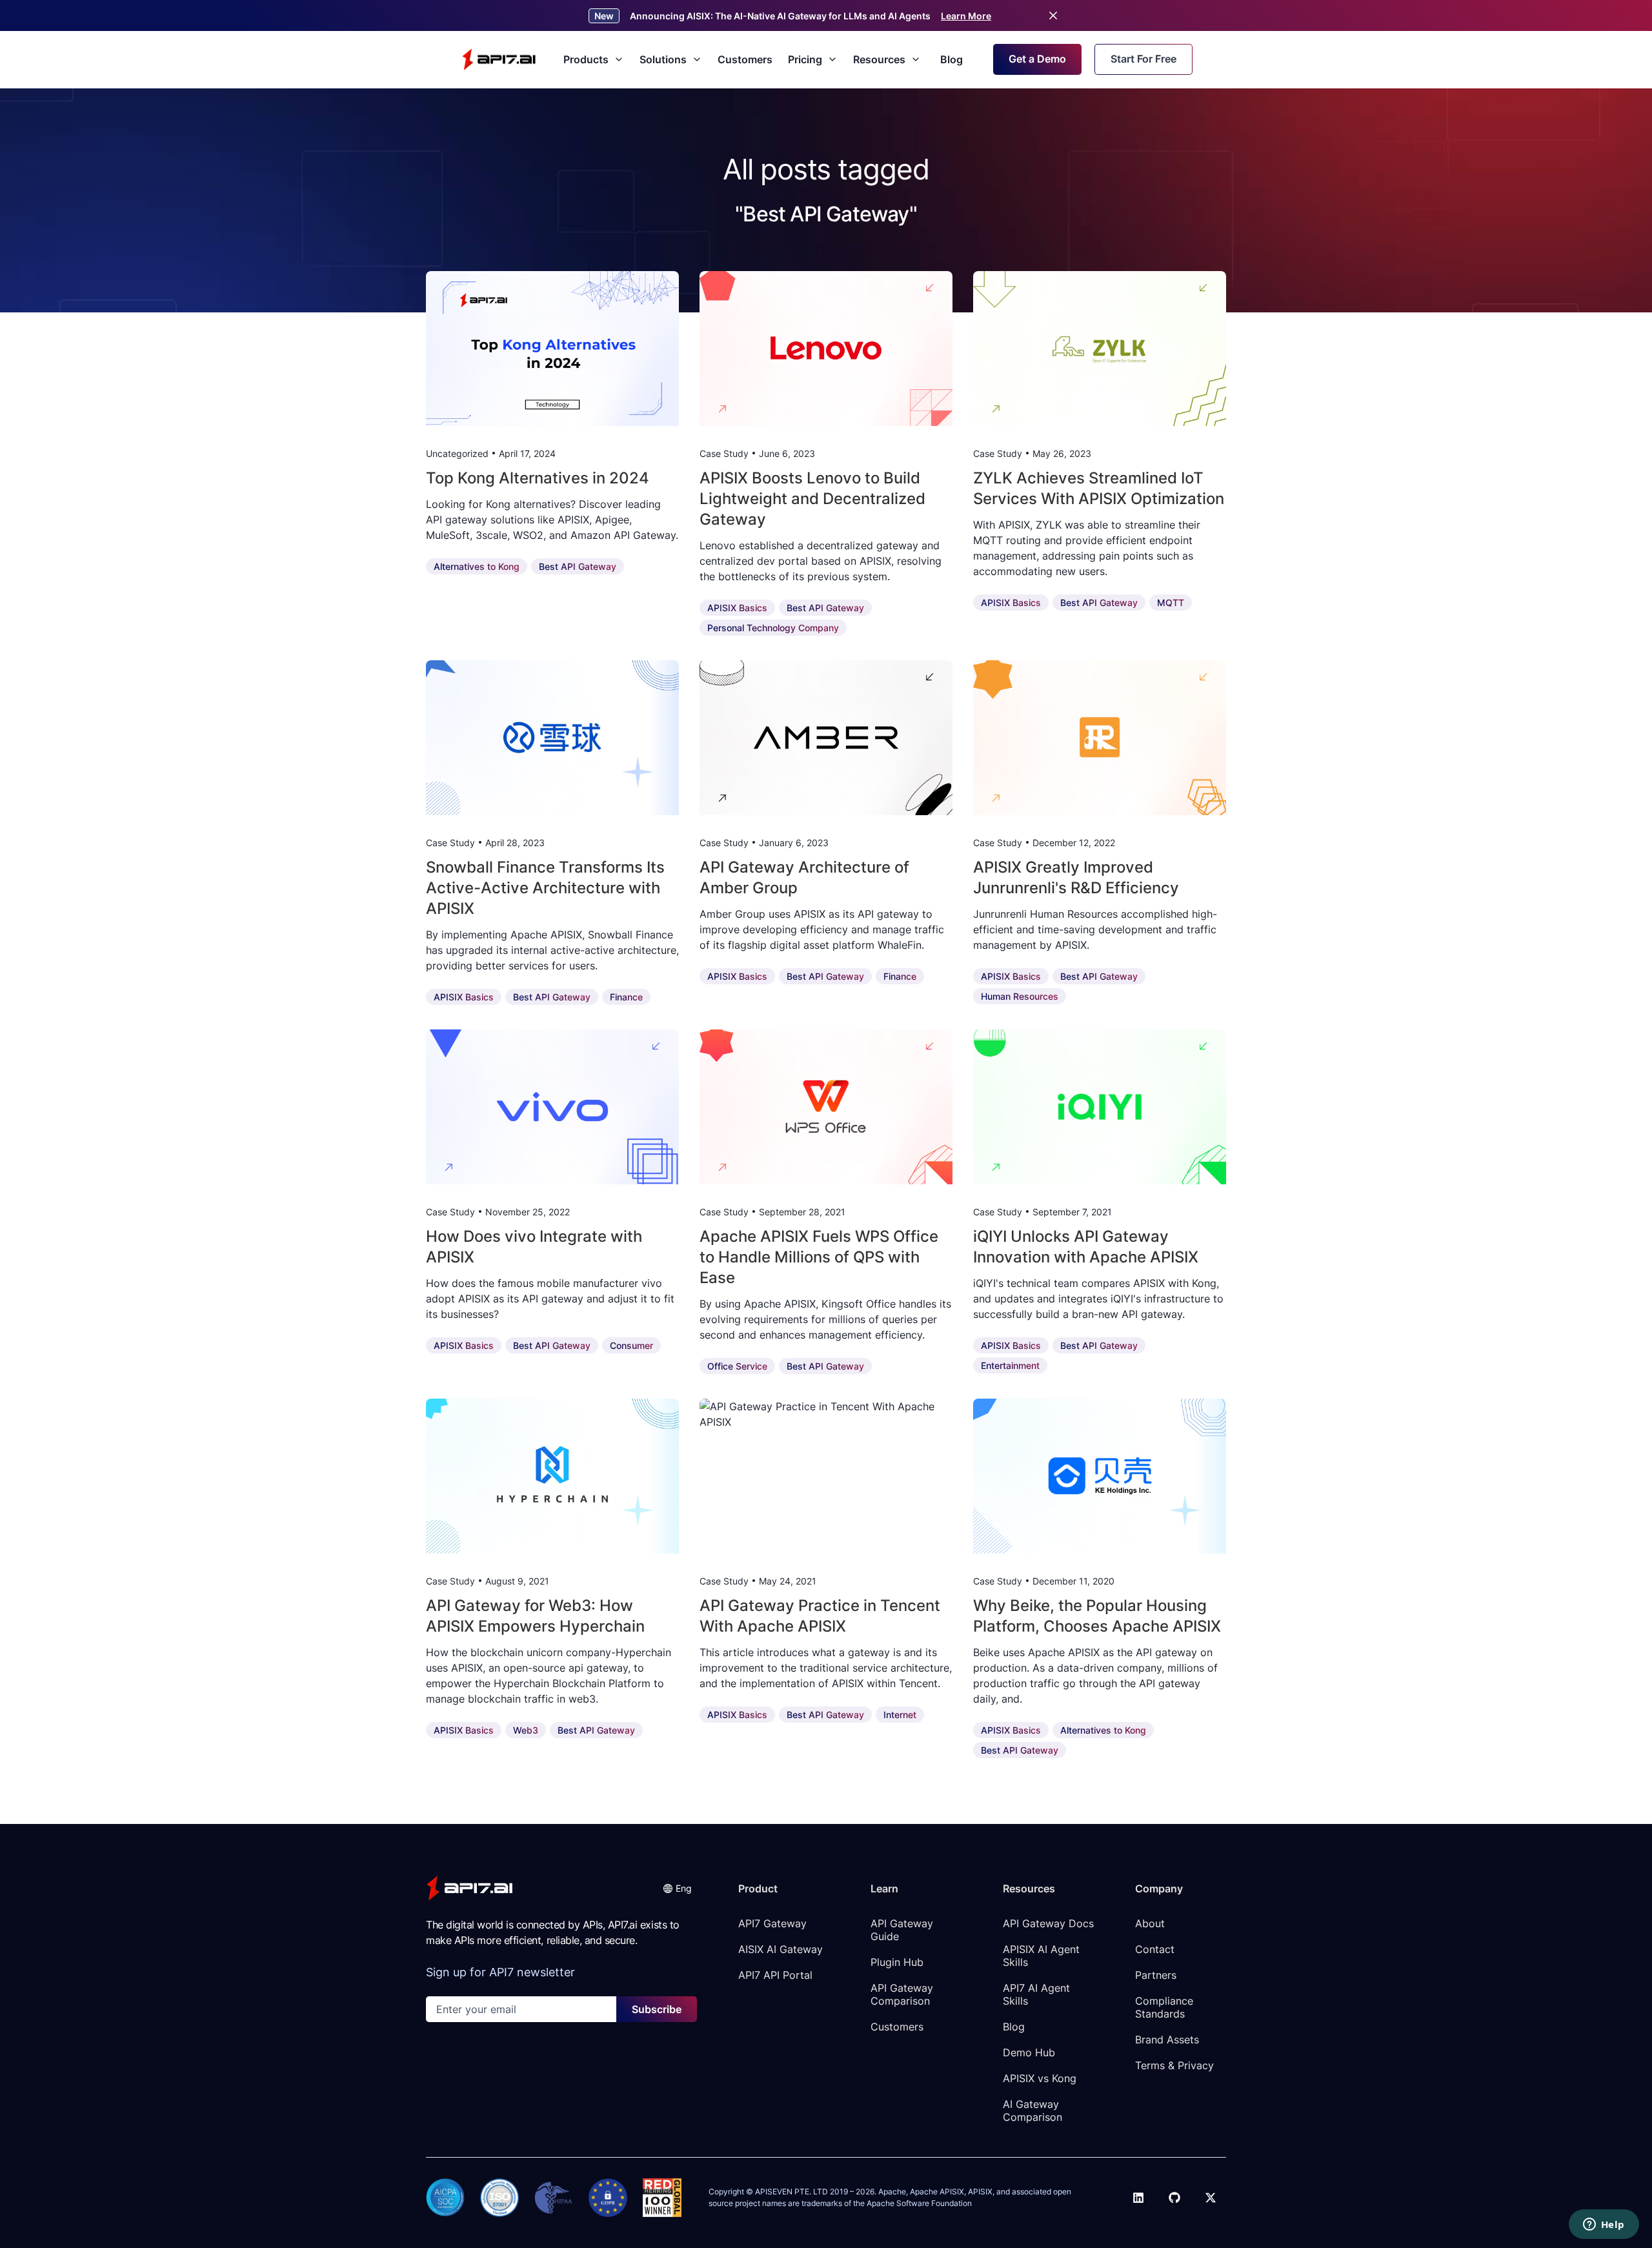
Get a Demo (1037, 59)
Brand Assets (1167, 2040)
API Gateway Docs (1048, 1923)
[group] (552, 349)
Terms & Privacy (1174, 2065)
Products (586, 59)
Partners (1156, 1975)
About (1150, 1923)
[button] (677, 1888)
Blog (952, 59)
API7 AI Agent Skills (1038, 1994)
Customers (745, 59)
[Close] (1053, 15)
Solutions (663, 59)
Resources (879, 59)
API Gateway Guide (903, 1930)
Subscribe (657, 2009)
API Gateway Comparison (903, 1994)
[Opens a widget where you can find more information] (1604, 2225)
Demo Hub (1029, 2052)
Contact (1155, 1949)
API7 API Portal (775, 1975)
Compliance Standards (1166, 2007)
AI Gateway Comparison (1032, 2111)
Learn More (966, 16)
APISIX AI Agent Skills (1043, 1956)
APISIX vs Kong (1040, 2078)
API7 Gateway (772, 1923)
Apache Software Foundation (919, 2203)
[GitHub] (1174, 2198)
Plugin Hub (897, 1962)
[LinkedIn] (1138, 2198)
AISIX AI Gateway (781, 1949)
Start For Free (1143, 59)
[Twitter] (1211, 2198)
